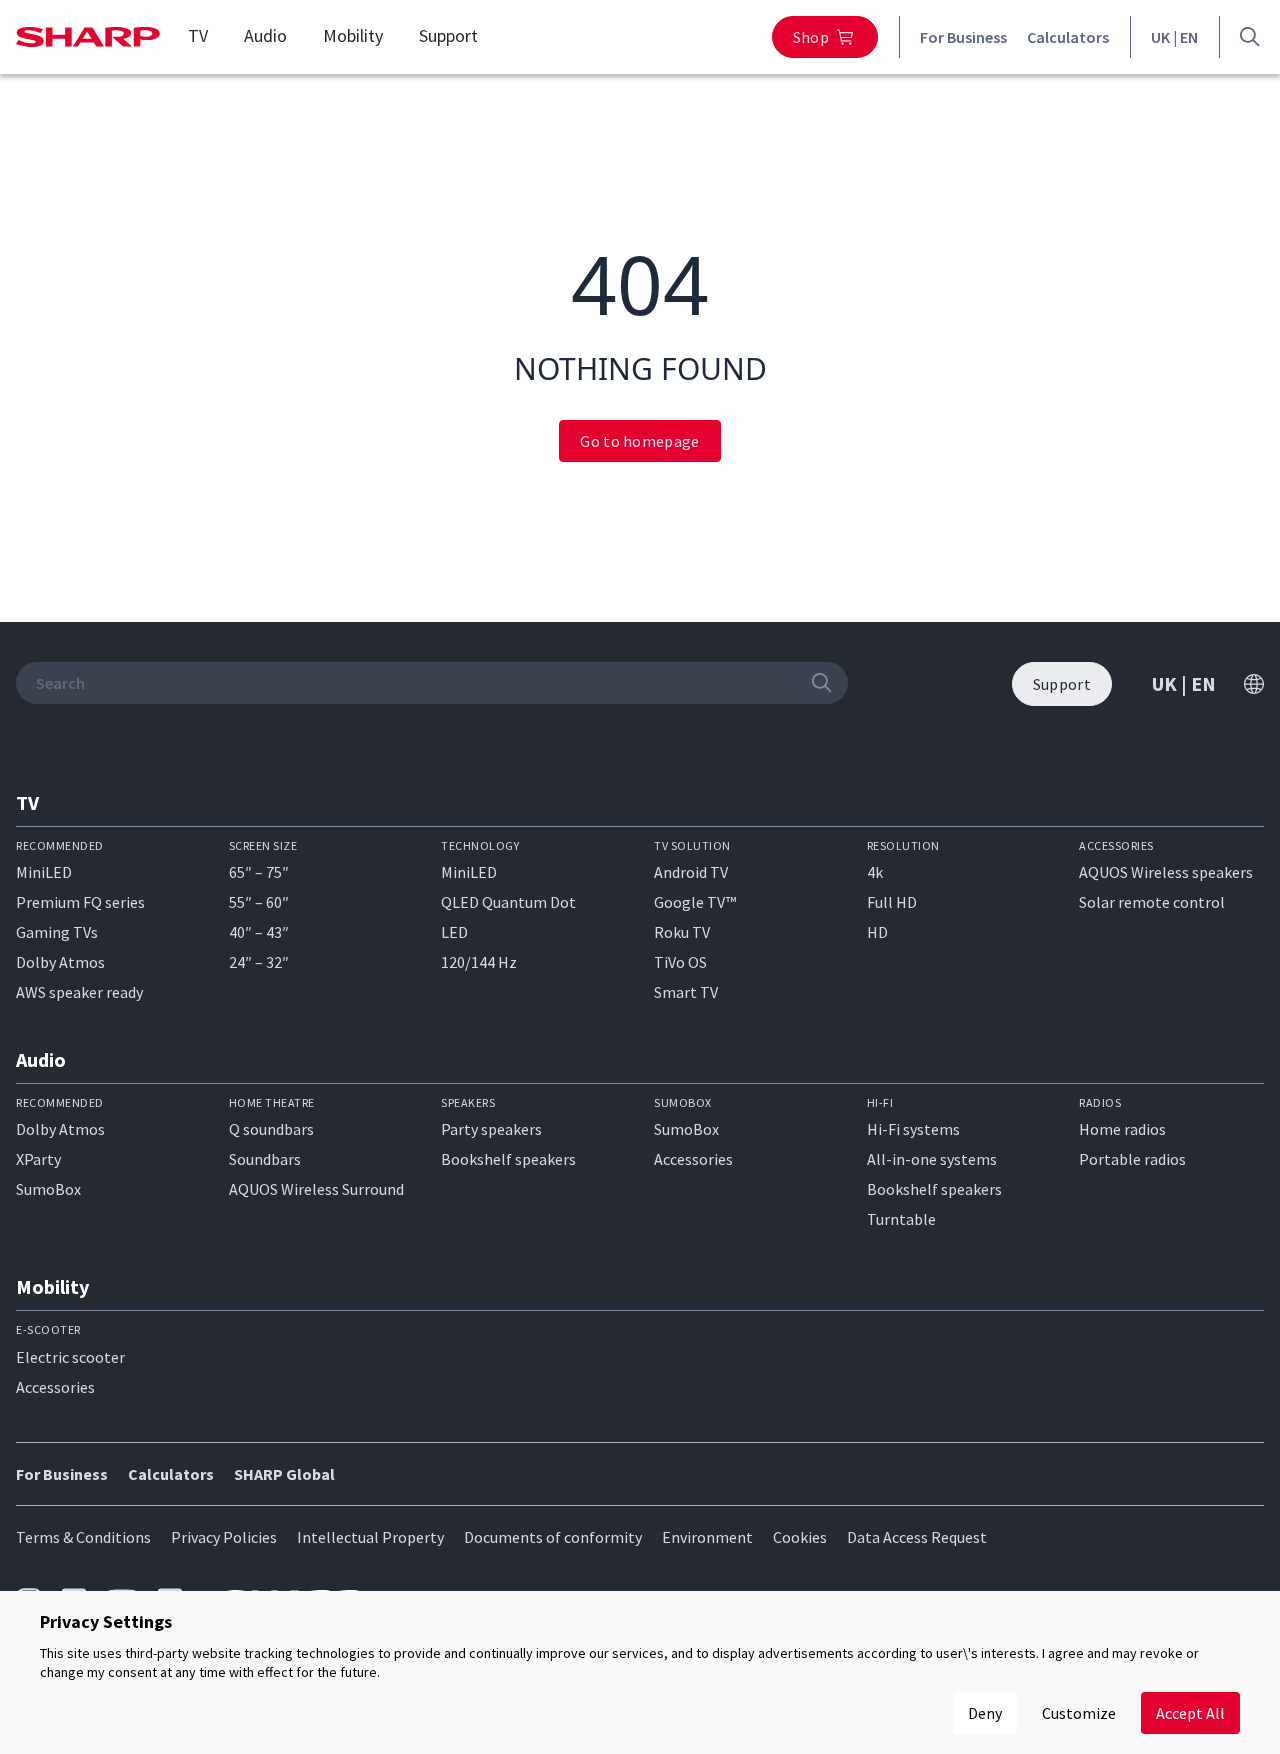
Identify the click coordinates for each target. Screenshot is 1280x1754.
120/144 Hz (479, 962)
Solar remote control (1152, 902)
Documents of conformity (553, 1537)
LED (454, 932)
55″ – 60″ (259, 902)
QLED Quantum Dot (508, 902)
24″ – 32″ (259, 962)
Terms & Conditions (83, 1537)
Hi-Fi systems (913, 1129)
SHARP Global (284, 1474)
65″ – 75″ (259, 872)
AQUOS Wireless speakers (1166, 872)
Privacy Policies (224, 1537)
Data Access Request (917, 1537)
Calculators (1068, 37)
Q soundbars (271, 1129)
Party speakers (491, 1129)
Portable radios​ (1132, 1159)
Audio (265, 36)
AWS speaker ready (79, 992)
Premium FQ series (80, 902)
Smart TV (686, 992)
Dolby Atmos (60, 962)
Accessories (693, 1159)
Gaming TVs (57, 932)
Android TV (691, 872)
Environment (707, 1537)
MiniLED (44, 872)
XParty (38, 1159)
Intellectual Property (370, 1537)
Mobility (353, 36)
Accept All (1190, 1713)
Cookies (800, 1537)
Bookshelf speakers (508, 1159)
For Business (963, 37)
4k (875, 872)
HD (877, 932)
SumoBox (48, 1189)
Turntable (901, 1219)
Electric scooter (70, 1357)
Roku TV (682, 932)
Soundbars (265, 1159)
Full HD (892, 902)
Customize (1079, 1713)
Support (448, 36)
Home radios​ (1122, 1129)
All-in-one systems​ (932, 1159)
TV (198, 36)
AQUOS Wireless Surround (316, 1189)
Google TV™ (695, 902)
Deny (985, 1713)
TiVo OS (680, 962)
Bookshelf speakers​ (934, 1189)
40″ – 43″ (259, 932)
